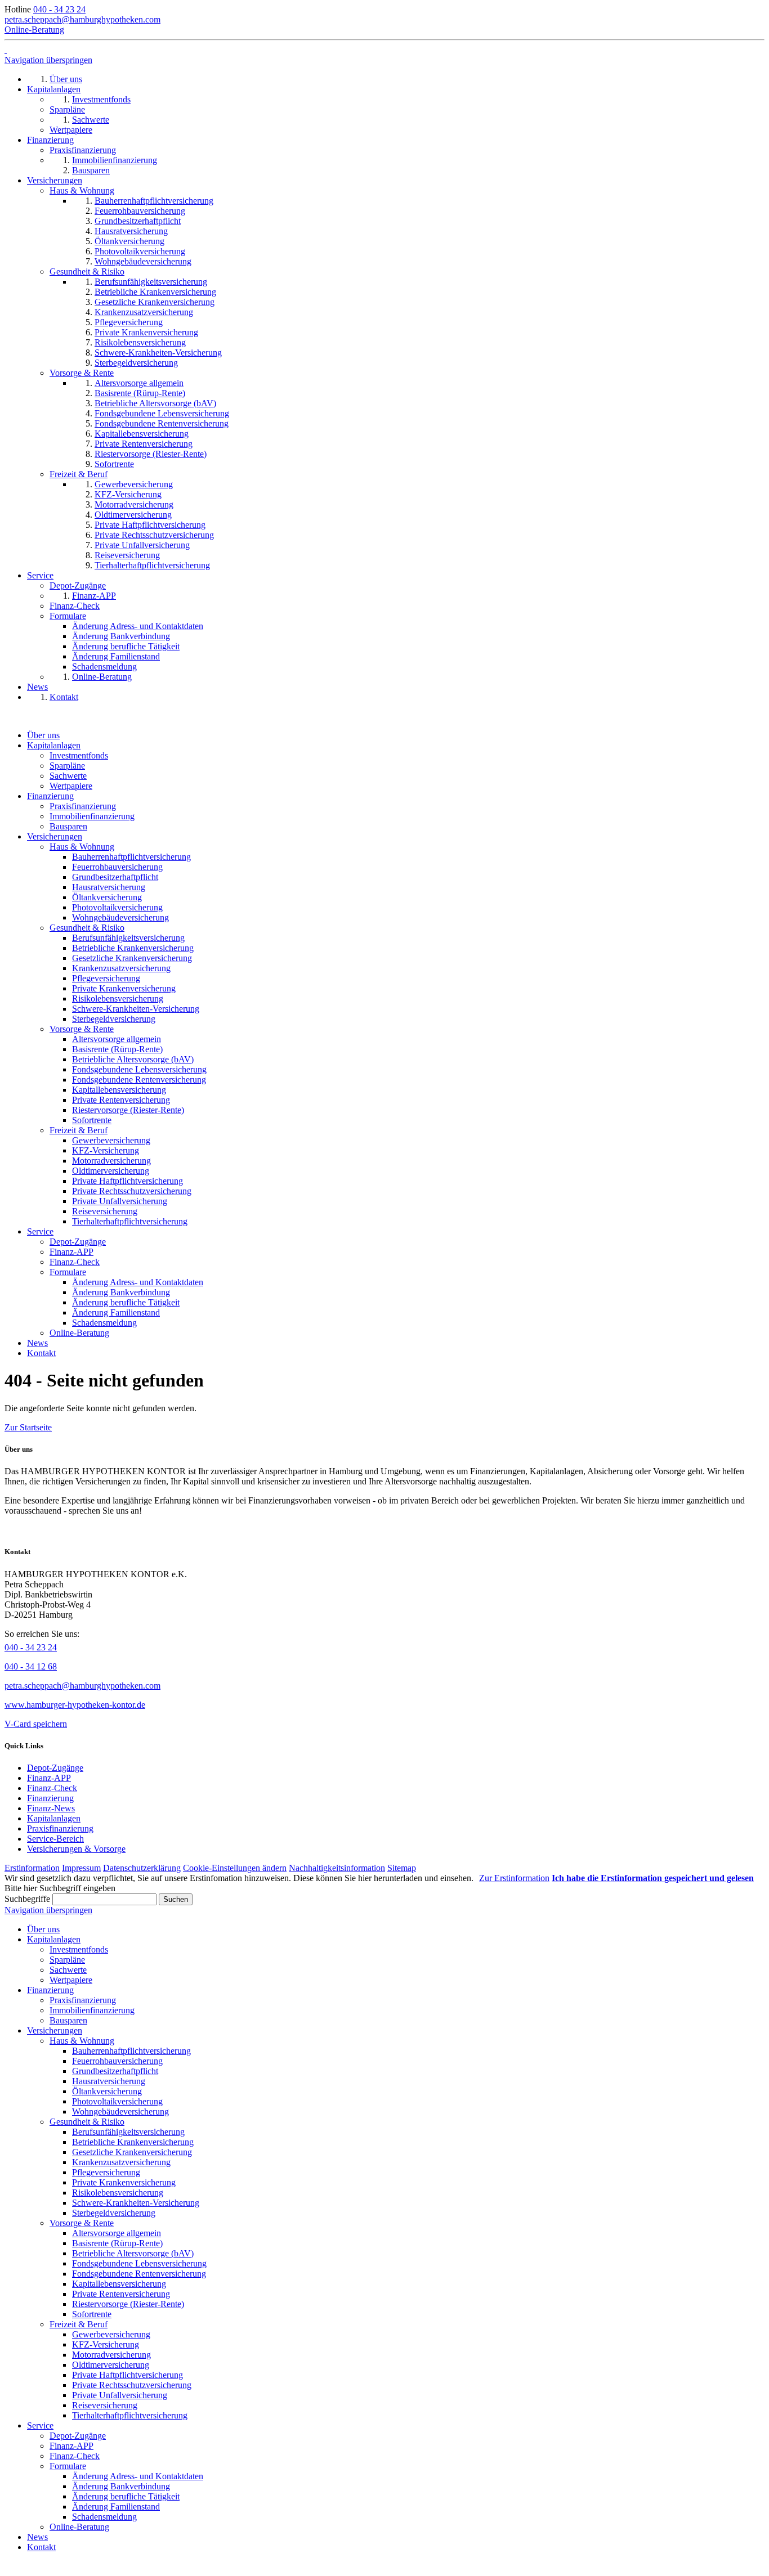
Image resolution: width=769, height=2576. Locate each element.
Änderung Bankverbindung (121, 1292)
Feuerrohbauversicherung (117, 867)
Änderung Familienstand (116, 1312)
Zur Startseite (28, 1427)
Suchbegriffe (27, 1899)
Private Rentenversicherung (121, 1100)
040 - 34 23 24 (59, 9)
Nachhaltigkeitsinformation (337, 1868)
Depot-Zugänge (78, 1242)
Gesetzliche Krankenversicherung (132, 958)
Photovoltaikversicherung (117, 907)
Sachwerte (68, 776)
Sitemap (402, 1868)
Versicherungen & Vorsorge (76, 1849)
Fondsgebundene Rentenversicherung (139, 1080)
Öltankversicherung (107, 897)
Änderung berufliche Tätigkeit (126, 1302)
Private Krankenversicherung (124, 988)
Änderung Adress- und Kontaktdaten (138, 1282)
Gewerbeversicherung (111, 1140)
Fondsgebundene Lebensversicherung (139, 1069)
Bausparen (68, 826)
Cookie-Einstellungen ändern (235, 1868)
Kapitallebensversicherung (119, 1090)
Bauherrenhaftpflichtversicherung (131, 857)
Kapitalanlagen (54, 745)
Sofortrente (92, 1120)
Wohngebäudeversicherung (120, 917)
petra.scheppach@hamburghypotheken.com (82, 19)
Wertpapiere (71, 786)
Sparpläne (67, 766)
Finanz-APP (71, 1252)
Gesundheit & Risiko (87, 928)
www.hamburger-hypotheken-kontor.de (75, 1705)
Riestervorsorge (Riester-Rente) (128, 1110)
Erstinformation (32, 1868)
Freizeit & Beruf (79, 1130)
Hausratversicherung (109, 887)
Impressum (81, 1868)
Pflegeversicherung (106, 978)
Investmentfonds (79, 755)
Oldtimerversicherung (111, 1171)
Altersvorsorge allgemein (117, 1039)
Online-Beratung (34, 30)
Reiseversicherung (105, 1211)
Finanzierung (50, 796)
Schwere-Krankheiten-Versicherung (136, 1009)
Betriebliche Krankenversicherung (133, 948)
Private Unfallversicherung (120, 1201)
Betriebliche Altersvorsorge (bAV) (133, 1059)
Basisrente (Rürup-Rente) (117, 1049)
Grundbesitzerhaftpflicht (115, 877)
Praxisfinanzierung (83, 806)
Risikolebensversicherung (118, 998)
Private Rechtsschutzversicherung (132, 1191)
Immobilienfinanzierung (92, 816)
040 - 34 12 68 (31, 1666)
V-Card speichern (36, 1724)
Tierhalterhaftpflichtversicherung (130, 1221)
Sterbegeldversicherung (114, 1019)
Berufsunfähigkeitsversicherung (128, 938)
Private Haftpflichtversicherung (128, 1181)
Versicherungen (55, 836)
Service (40, 1231)
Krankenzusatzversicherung (121, 968)
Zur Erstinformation (514, 1878)
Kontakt (41, 1353)
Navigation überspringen (48, 60)
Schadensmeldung (104, 1323)
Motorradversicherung (111, 1161)
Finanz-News (51, 1808)
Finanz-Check (75, 1262)
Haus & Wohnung (82, 847)
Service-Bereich (55, 1839)
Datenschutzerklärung (142, 1868)
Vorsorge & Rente (82, 1029)
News (37, 1343)
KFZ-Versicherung (106, 1150)
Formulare (68, 1272)
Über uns (43, 735)
